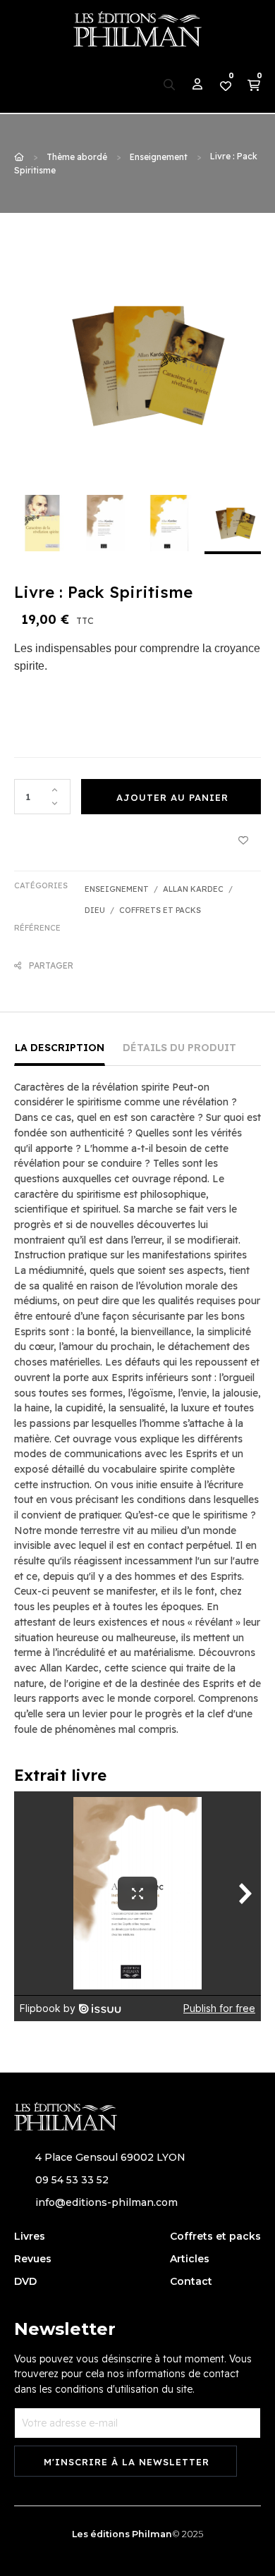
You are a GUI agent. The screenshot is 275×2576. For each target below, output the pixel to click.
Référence (37, 928)
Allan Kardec (193, 889)
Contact (191, 2281)
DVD (25, 2281)
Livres (30, 2236)
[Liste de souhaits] (243, 839)
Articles (190, 2259)
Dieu (95, 910)
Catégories (41, 885)
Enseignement (117, 889)
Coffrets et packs (160, 910)
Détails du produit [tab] (179, 1048)
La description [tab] (60, 1048)
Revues (33, 2259)
